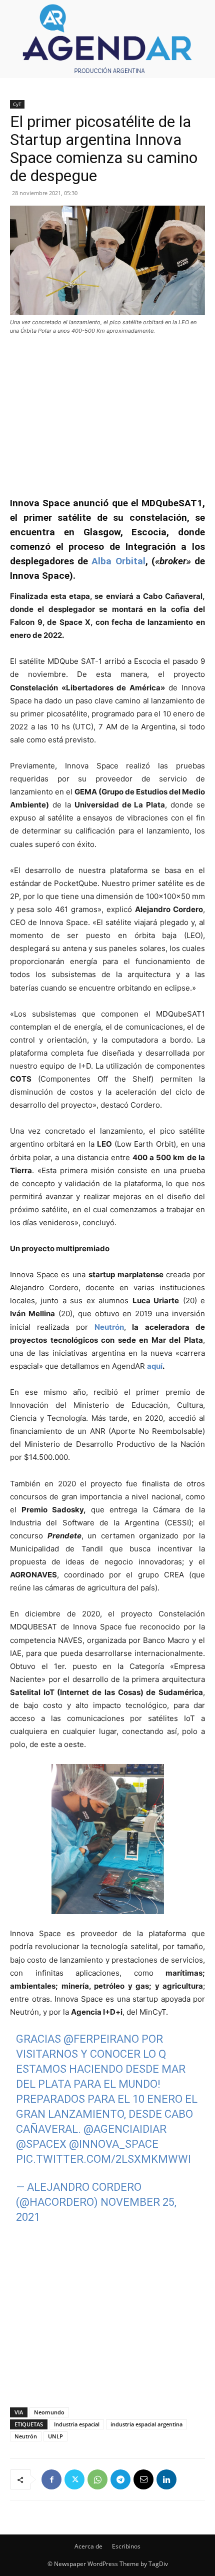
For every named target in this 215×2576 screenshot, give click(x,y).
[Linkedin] (166, 2479)
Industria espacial (77, 2424)
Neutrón (26, 2436)
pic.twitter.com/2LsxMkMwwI (103, 2159)
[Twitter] (74, 2479)
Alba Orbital (118, 561)
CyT (17, 104)
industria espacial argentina (146, 2424)
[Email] (143, 2479)
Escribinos (126, 2546)
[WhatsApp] (97, 2479)
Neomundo (49, 2412)
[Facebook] (51, 2479)
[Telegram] (120, 2479)
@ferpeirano (101, 2039)
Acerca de (88, 2546)
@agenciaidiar (125, 2129)
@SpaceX (41, 2144)
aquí (155, 1366)
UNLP (55, 2436)
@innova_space (114, 2144)
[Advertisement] (107, 411)
